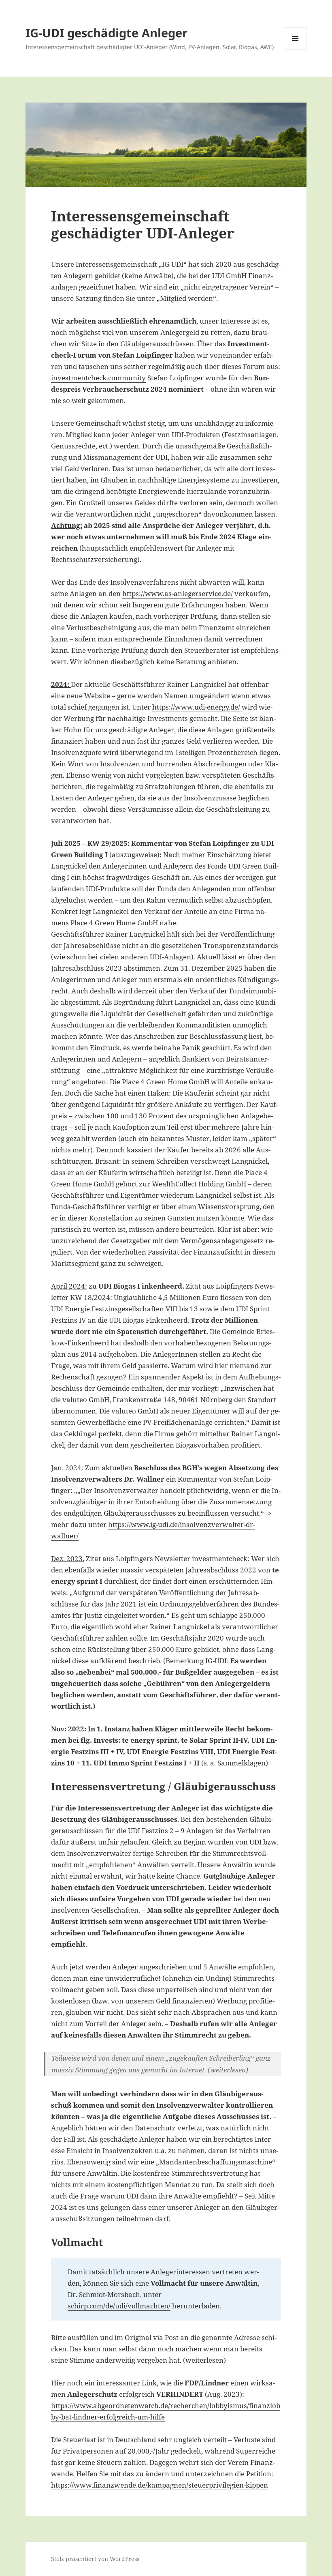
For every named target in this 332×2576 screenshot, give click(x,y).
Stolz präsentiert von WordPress (95, 2559)
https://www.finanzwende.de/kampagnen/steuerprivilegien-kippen (160, 2485)
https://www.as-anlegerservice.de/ (178, 593)
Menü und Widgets (295, 50)
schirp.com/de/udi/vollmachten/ (119, 2306)
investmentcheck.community (98, 378)
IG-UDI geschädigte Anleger (106, 33)
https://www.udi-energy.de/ (197, 707)
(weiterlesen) (228, 2070)
